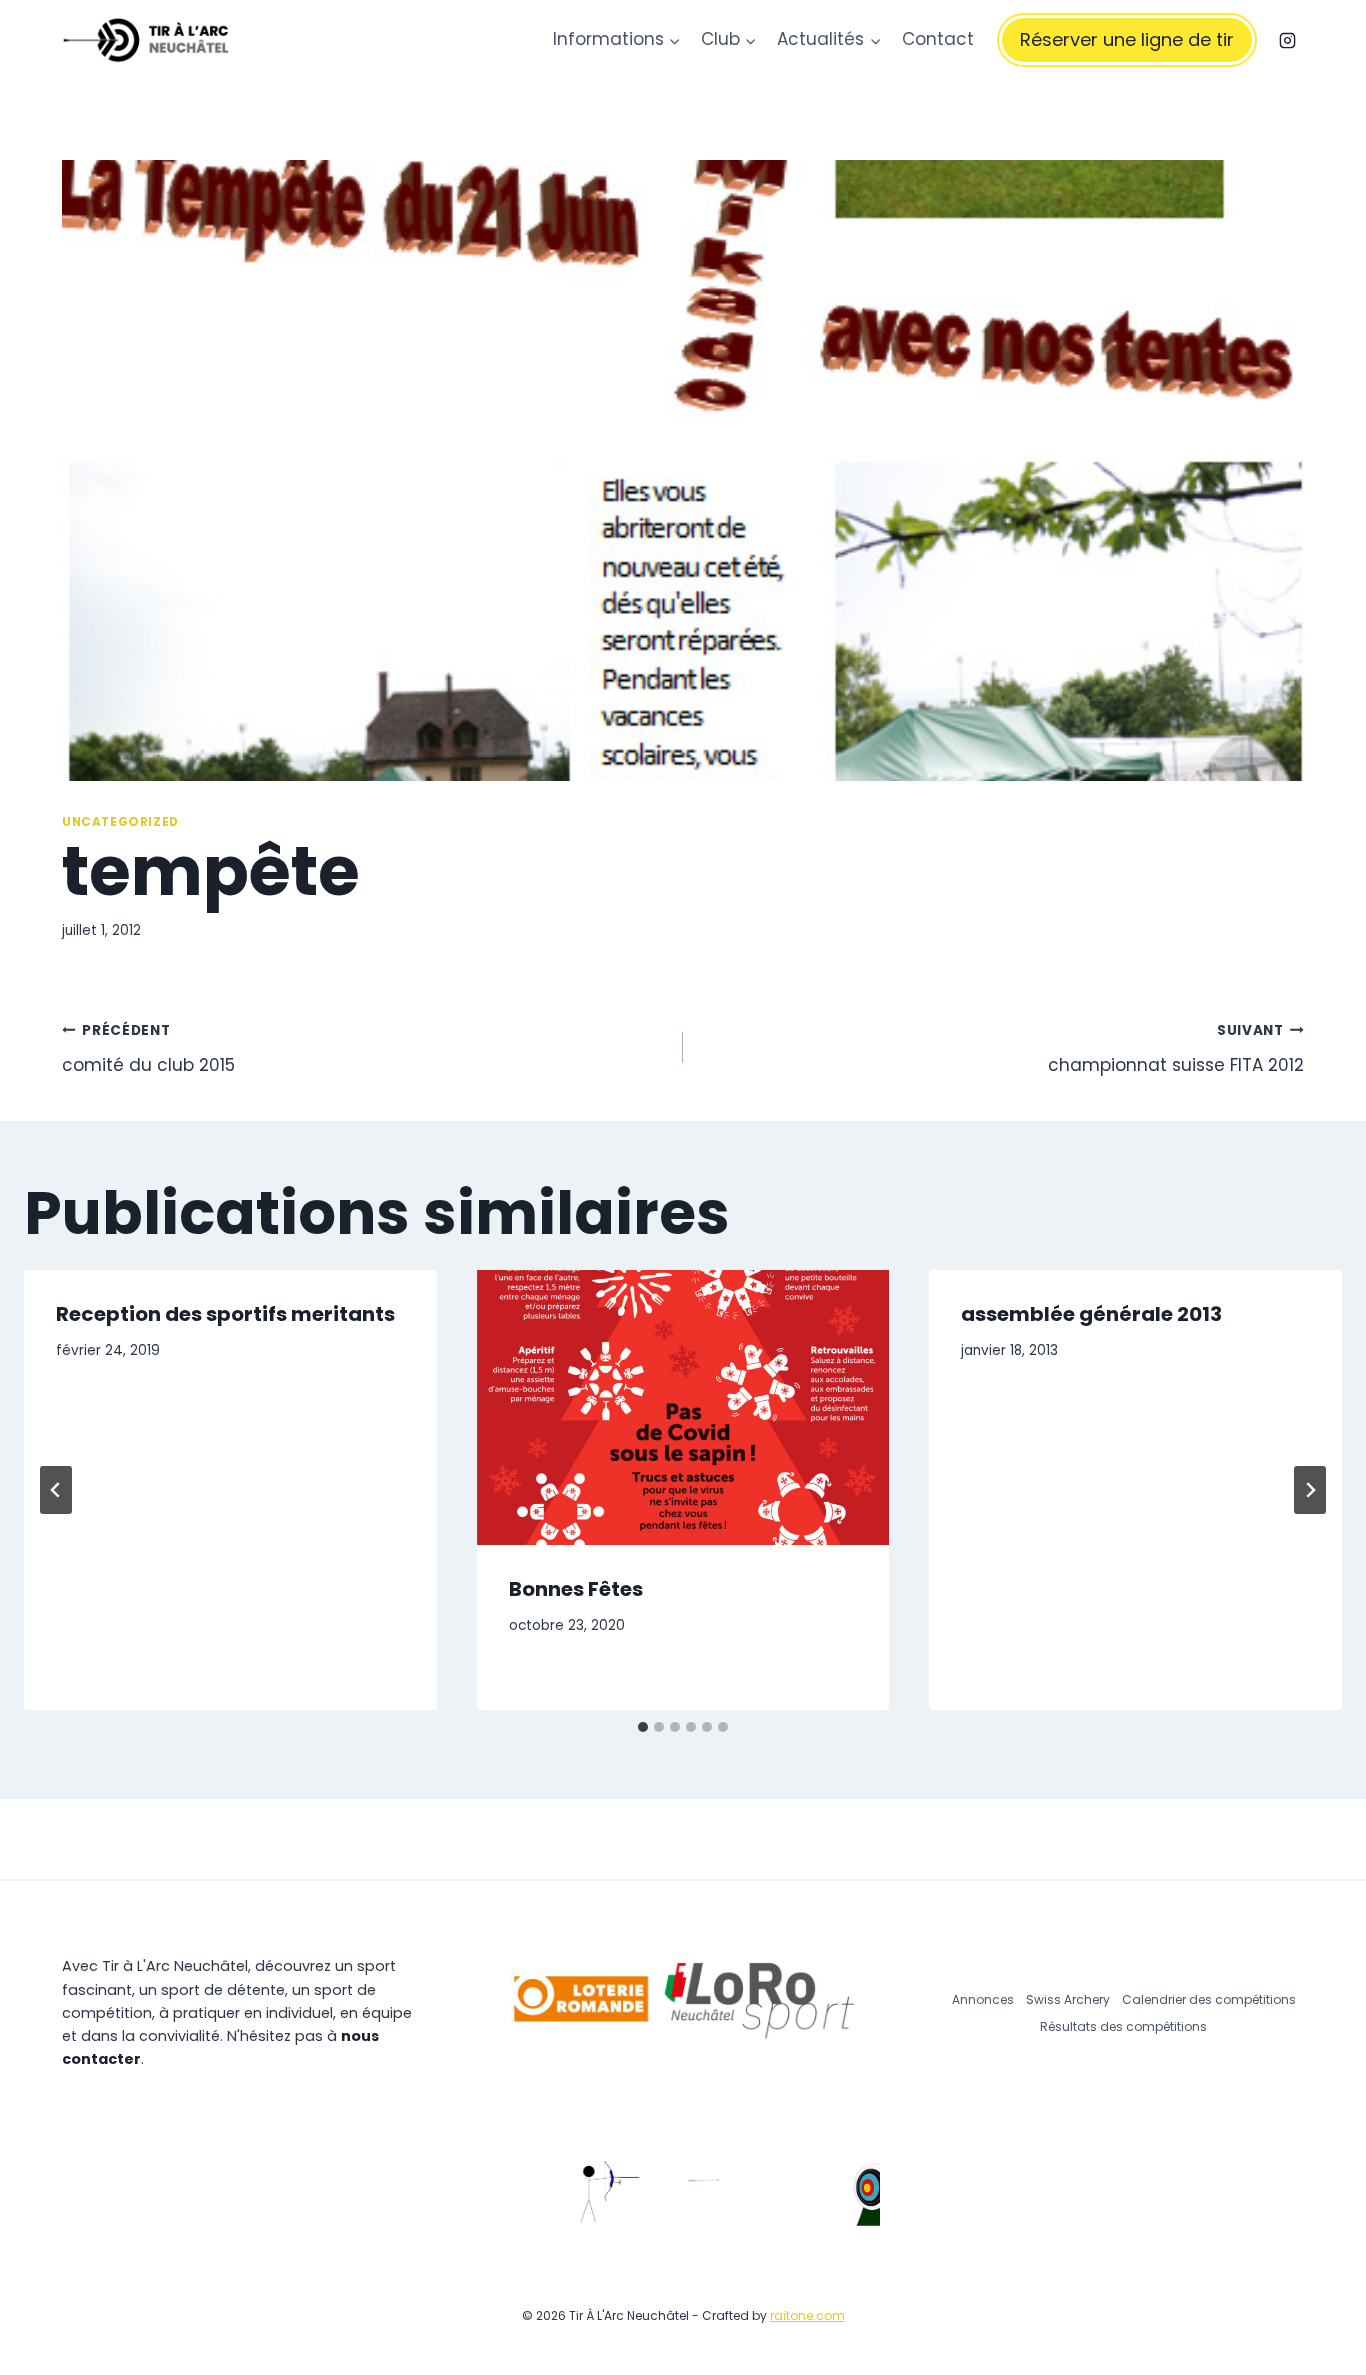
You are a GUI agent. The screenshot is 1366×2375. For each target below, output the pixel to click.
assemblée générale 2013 (1091, 1314)
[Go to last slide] (56, 1490)
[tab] (643, 1727)
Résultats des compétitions (1123, 2026)
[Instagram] (1287, 40)
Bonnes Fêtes (576, 1589)
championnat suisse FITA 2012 (1176, 1049)
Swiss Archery (1068, 1999)
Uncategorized (120, 822)
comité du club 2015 (148, 1049)
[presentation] (683, 1407)
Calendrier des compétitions (1209, 1999)
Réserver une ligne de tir (1127, 39)
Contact (938, 39)
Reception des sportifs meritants (225, 1314)
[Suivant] (1310, 1490)
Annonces (983, 1999)
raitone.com (807, 2315)
